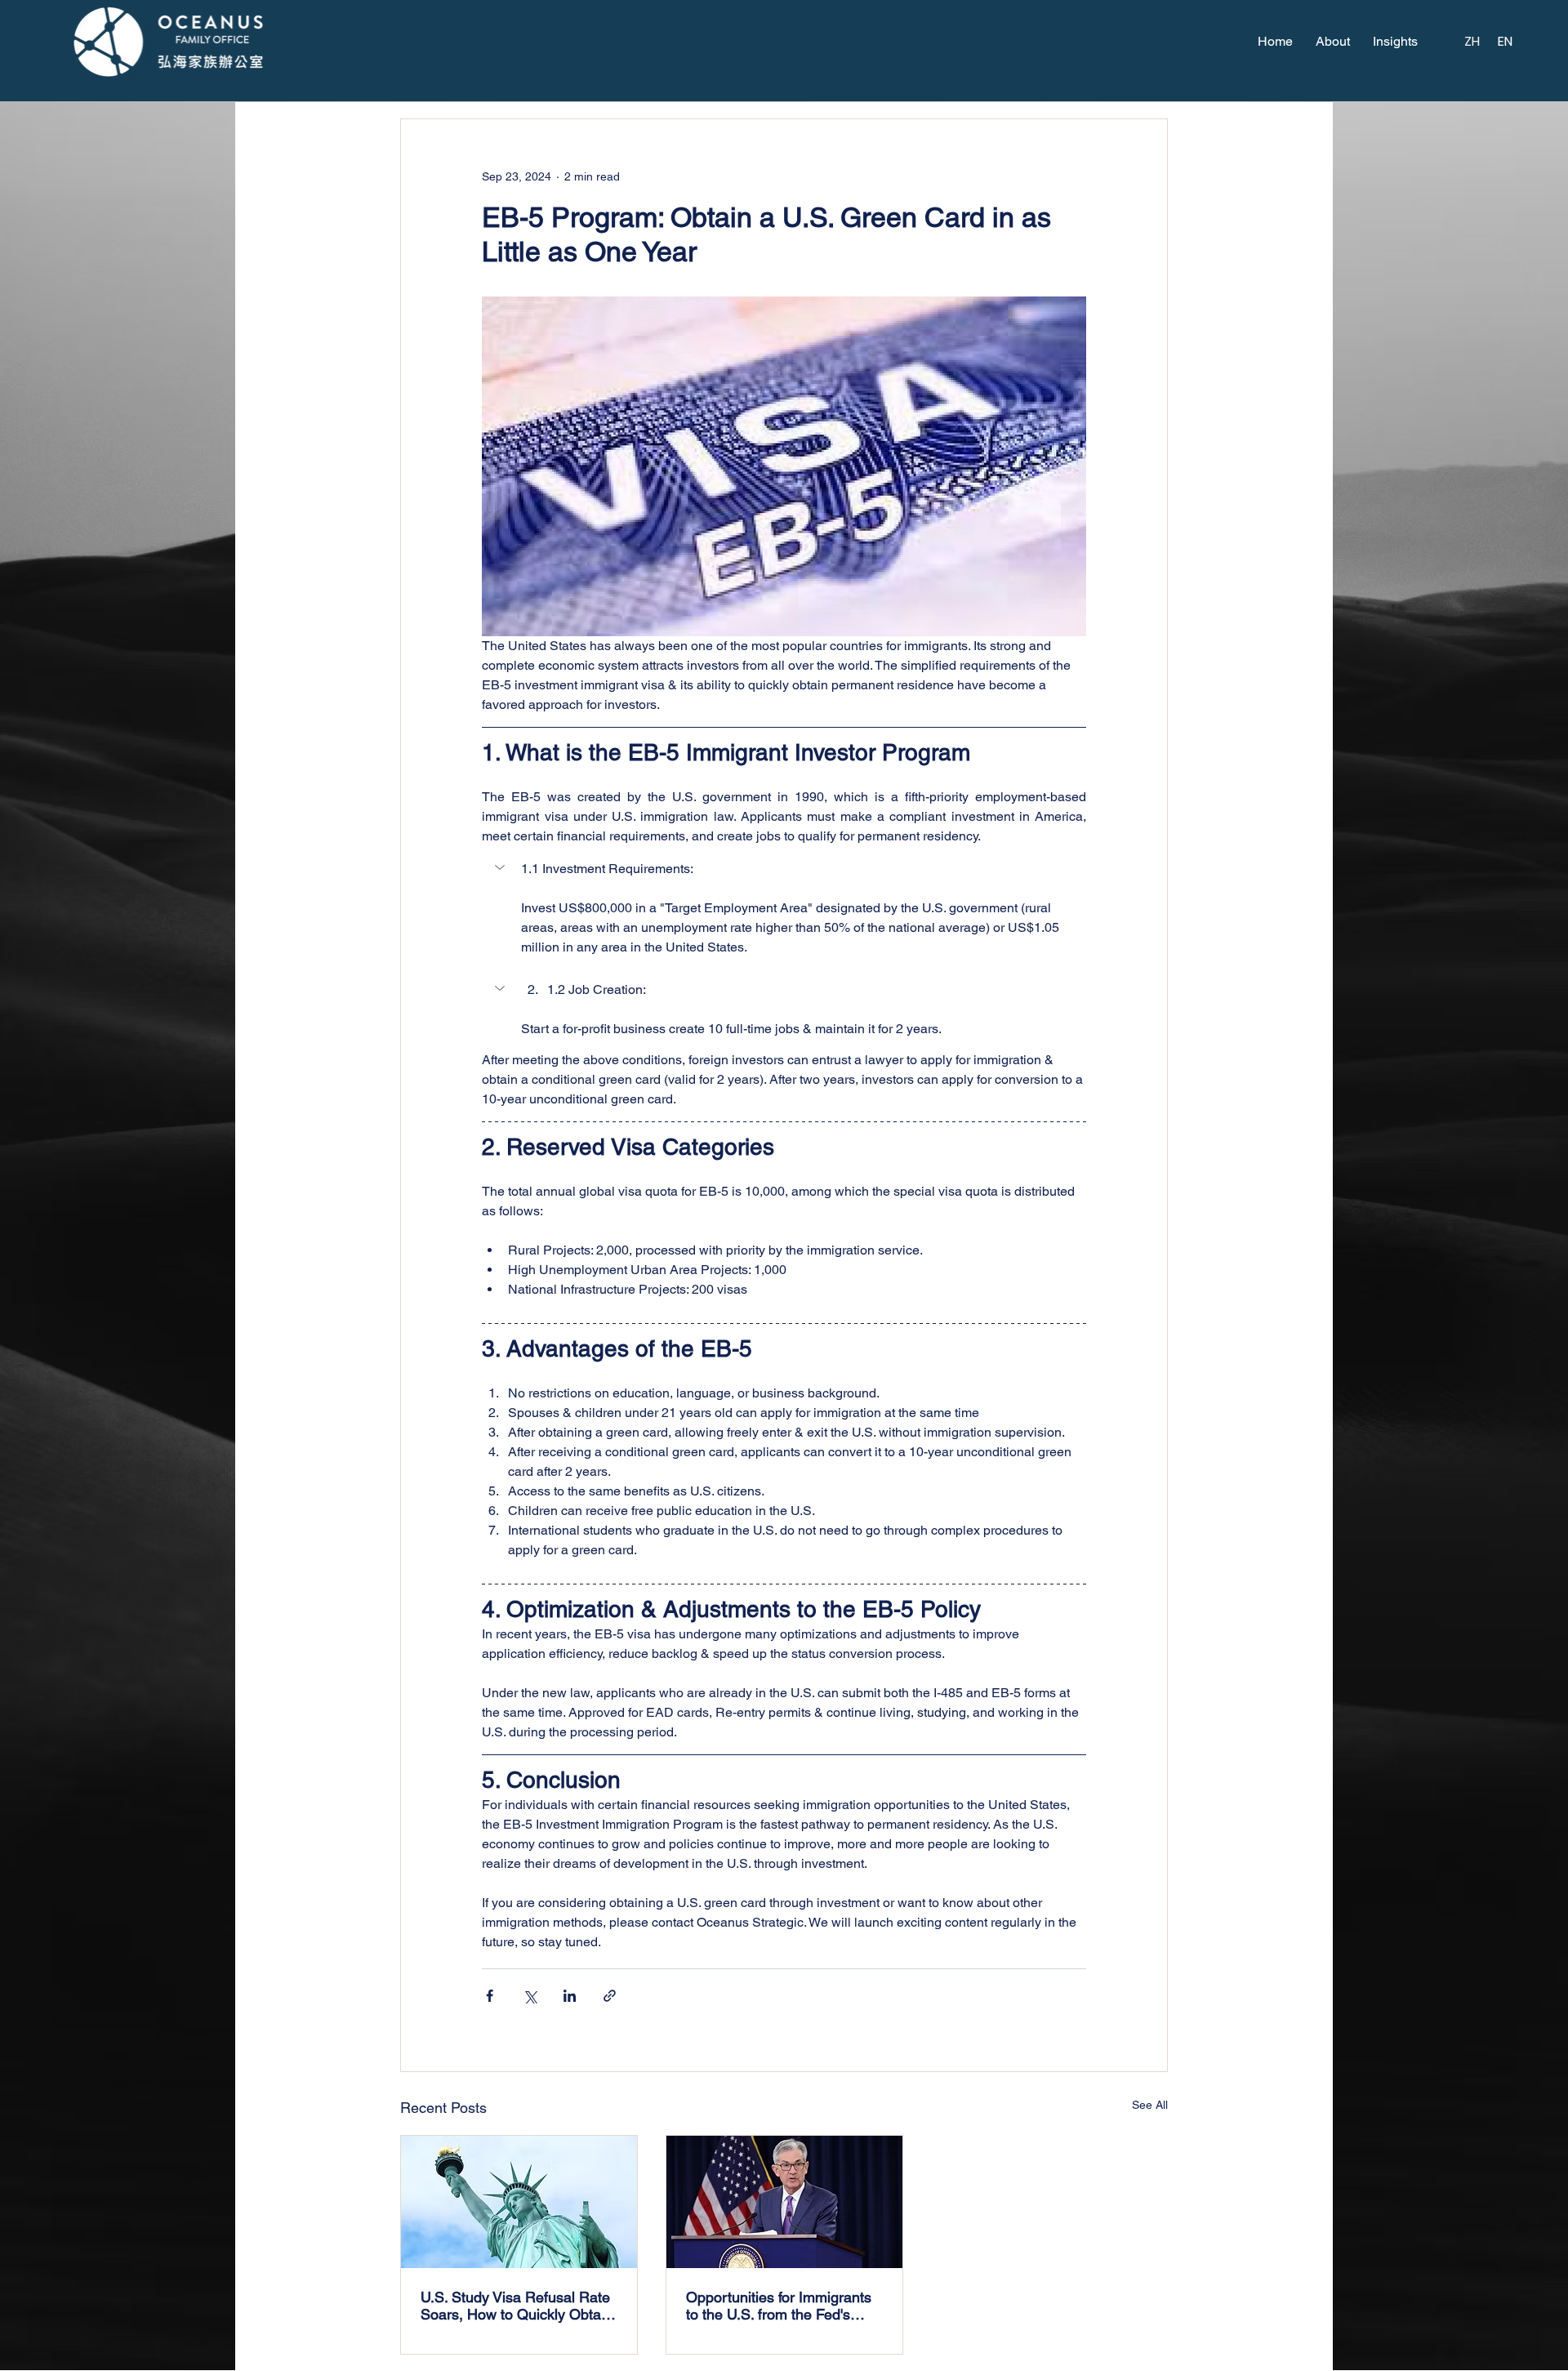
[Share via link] (610, 1996)
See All (1150, 2105)
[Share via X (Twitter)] (530, 1996)
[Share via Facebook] (490, 1996)
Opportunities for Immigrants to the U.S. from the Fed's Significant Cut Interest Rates (781, 2306)
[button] (784, 869)
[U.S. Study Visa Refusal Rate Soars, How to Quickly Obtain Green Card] (519, 2202)
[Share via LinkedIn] (570, 1996)
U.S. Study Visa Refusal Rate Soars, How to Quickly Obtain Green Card (517, 2306)
